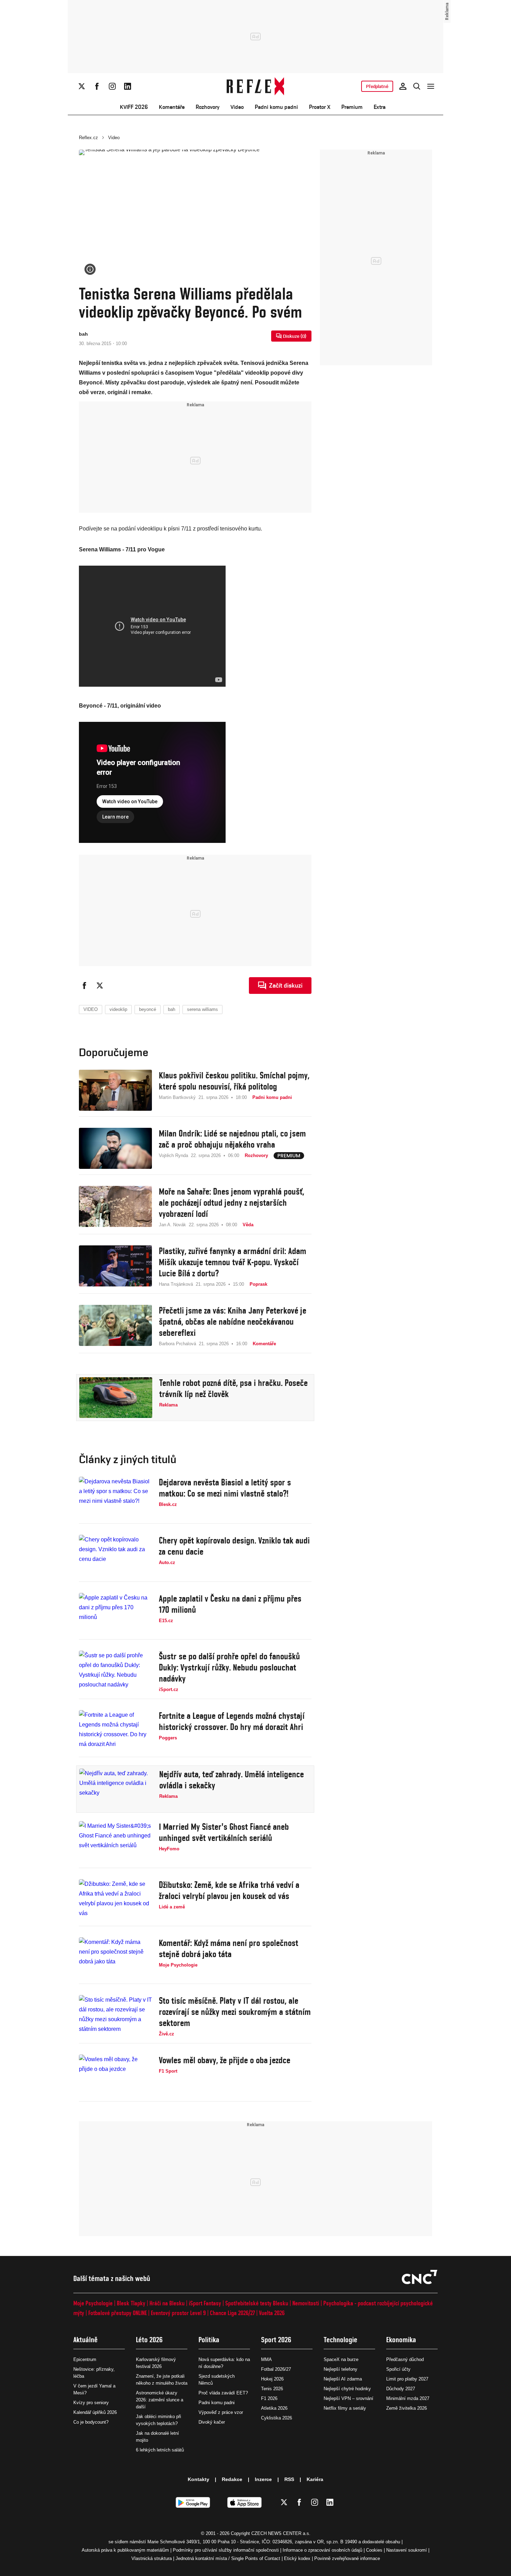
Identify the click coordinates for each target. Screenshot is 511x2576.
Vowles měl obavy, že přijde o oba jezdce (225, 2060)
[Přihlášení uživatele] (403, 86)
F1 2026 (269, 2398)
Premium (352, 107)
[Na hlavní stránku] (256, 86)
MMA (266, 2359)
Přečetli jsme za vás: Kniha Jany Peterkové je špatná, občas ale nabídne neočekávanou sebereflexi (233, 1322)
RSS (289, 2479)
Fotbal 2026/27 (276, 2369)
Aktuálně (86, 2340)
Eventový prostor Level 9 (178, 2313)
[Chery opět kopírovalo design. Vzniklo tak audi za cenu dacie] (115, 1555)
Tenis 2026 (272, 2389)
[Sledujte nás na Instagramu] (112, 86)
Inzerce (263, 2479)
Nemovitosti (306, 2303)
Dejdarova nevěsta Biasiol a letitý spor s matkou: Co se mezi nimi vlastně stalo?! (225, 1488)
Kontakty (198, 2479)
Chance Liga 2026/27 (232, 2313)
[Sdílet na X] (100, 986)
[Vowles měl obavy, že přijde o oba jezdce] (115, 2075)
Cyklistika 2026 (277, 2418)
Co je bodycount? (91, 2422)
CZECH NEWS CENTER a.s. (281, 2533)
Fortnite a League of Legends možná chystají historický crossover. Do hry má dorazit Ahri (232, 1721)
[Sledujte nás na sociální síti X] (82, 86)
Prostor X (320, 107)
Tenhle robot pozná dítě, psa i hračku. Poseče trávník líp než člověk (233, 1388)
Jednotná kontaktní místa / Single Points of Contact (228, 2558)
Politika (209, 2340)
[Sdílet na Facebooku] (84, 986)
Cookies (374, 2550)
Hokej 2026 (272, 2379)
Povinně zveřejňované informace (347, 2558)
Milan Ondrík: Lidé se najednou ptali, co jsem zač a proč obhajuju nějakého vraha (232, 1139)
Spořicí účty (398, 2369)
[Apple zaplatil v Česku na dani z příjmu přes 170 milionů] (115, 1613)
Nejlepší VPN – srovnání (348, 2398)
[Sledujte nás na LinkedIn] (128, 86)
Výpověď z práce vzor (221, 2412)
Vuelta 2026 (272, 2313)
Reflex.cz (88, 138)
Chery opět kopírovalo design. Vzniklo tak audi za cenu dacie (234, 1546)
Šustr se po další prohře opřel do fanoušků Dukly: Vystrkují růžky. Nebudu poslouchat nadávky (229, 1667)
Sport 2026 (276, 2340)
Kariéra (315, 2479)
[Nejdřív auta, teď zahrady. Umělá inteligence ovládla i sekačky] (116, 1789)
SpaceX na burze (341, 2359)
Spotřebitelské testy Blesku (257, 2303)
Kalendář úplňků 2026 (95, 2412)
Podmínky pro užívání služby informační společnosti (226, 2550)
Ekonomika (401, 2340)
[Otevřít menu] (431, 86)
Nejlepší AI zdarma (343, 2379)
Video (237, 107)
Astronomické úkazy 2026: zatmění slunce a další (160, 2400)
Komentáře (172, 107)
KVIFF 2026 (134, 107)
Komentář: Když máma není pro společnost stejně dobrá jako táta (229, 1948)
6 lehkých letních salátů (160, 2450)
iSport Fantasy (205, 2303)
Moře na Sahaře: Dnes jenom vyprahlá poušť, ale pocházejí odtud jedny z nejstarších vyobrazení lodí (232, 1203)
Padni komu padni (276, 107)
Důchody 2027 (401, 2389)
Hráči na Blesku (167, 2303)
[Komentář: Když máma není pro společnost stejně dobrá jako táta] (115, 1958)
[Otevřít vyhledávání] (417, 86)
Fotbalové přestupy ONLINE (117, 2313)
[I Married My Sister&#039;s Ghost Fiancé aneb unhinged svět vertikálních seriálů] (115, 1842)
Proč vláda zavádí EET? (223, 2393)
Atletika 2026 (274, 2408)
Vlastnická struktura (152, 2558)
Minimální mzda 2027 (408, 2398)
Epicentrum (85, 2359)
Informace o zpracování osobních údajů (322, 2550)
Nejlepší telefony (340, 2369)
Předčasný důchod (405, 2359)
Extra (380, 107)
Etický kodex (297, 2558)
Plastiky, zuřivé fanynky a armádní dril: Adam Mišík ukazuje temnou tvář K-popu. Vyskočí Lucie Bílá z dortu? (233, 1262)
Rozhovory (208, 107)
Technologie (340, 2340)
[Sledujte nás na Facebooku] (97, 86)
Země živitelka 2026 (407, 2408)
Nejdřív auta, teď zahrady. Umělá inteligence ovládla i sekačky (232, 1780)
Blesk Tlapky (131, 2303)
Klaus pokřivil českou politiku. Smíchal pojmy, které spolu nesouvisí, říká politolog (234, 1081)
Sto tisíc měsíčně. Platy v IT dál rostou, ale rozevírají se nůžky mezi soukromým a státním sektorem (235, 2012)
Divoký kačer (212, 2422)
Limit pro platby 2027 (407, 2379)
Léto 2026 (149, 2340)
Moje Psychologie (93, 2303)
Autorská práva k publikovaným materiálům (125, 2550)
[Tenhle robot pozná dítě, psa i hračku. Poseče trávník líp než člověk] (116, 1398)
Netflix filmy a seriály (345, 2408)
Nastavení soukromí (407, 2550)
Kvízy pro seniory (91, 2403)
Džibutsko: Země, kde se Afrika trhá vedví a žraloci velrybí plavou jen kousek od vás (229, 1890)
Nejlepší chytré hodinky (347, 2389)
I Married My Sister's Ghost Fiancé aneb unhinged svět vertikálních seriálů (224, 1832)
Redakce (232, 2479)
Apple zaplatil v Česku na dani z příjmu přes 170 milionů (230, 1604)
